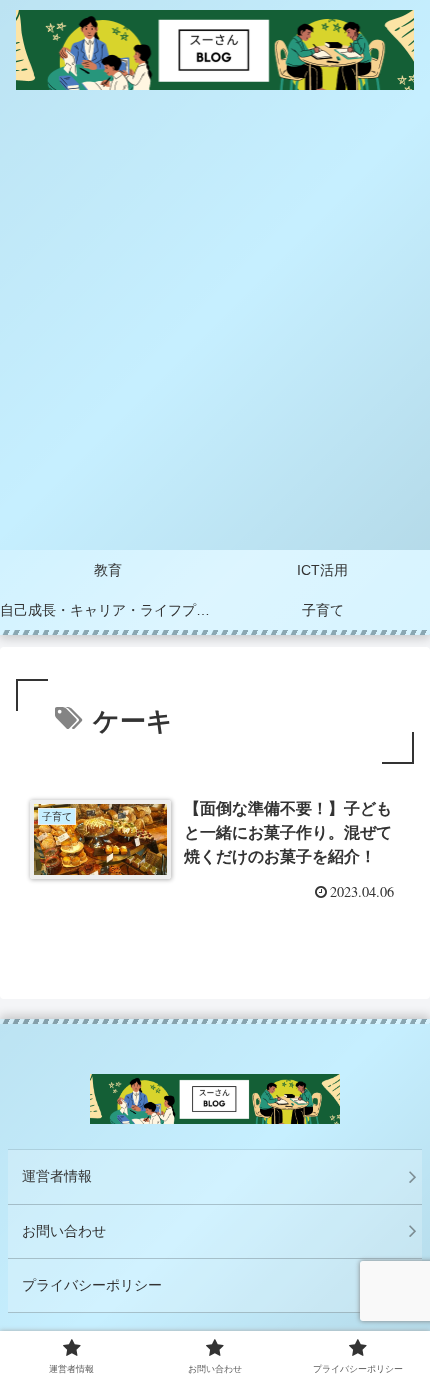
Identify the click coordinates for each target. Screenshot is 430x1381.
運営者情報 (57, 1176)
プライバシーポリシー (92, 1285)
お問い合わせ (64, 1231)
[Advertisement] (215, 325)
